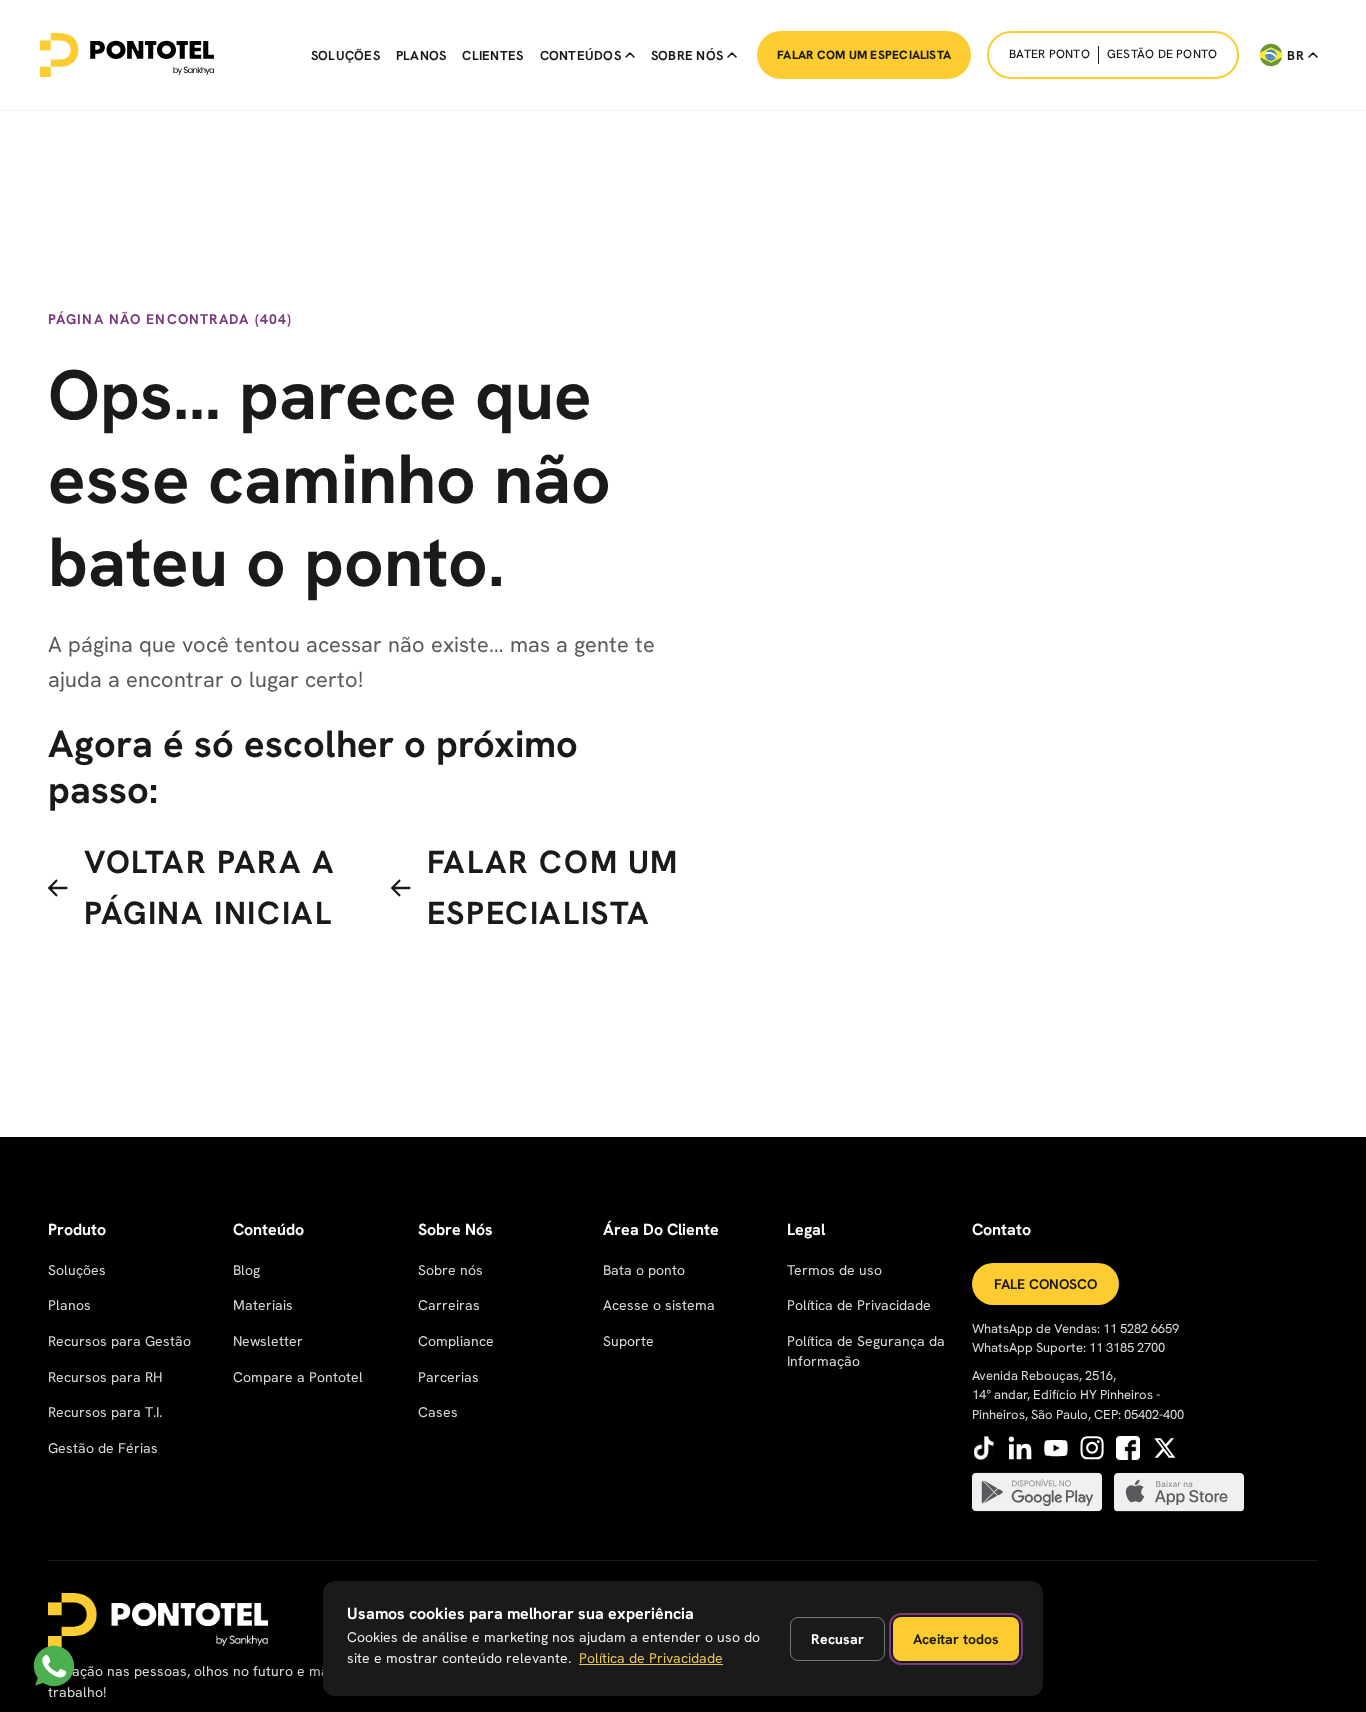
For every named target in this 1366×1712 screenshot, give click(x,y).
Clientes (492, 55)
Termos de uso (834, 1270)
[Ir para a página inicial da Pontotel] (127, 55)
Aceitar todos (956, 1639)
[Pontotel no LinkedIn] (1020, 1448)
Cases (438, 1412)
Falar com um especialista (864, 55)
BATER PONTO (1049, 54)
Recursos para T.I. (105, 1412)
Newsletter (268, 1341)
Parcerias (448, 1377)
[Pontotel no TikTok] (984, 1448)
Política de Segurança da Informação (866, 1351)
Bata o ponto (644, 1270)
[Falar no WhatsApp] (54, 1666)
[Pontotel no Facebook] (1128, 1448)
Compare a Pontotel (298, 1377)
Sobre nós (450, 1270)
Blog (246, 1270)
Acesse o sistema (659, 1305)
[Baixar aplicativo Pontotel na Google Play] (1037, 1492)
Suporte (628, 1341)
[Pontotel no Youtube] (1056, 1448)
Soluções (345, 55)
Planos (421, 55)
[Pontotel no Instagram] (1092, 1448)
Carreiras (449, 1305)
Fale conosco (1045, 1284)
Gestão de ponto (1162, 54)
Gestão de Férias (103, 1448)
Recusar (837, 1639)
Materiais (263, 1305)
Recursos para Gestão (119, 1341)
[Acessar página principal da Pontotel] (158, 1621)
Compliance (456, 1341)
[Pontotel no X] (1164, 1448)
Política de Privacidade (859, 1305)
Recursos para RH (105, 1377)
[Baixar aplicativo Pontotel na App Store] (1179, 1492)
